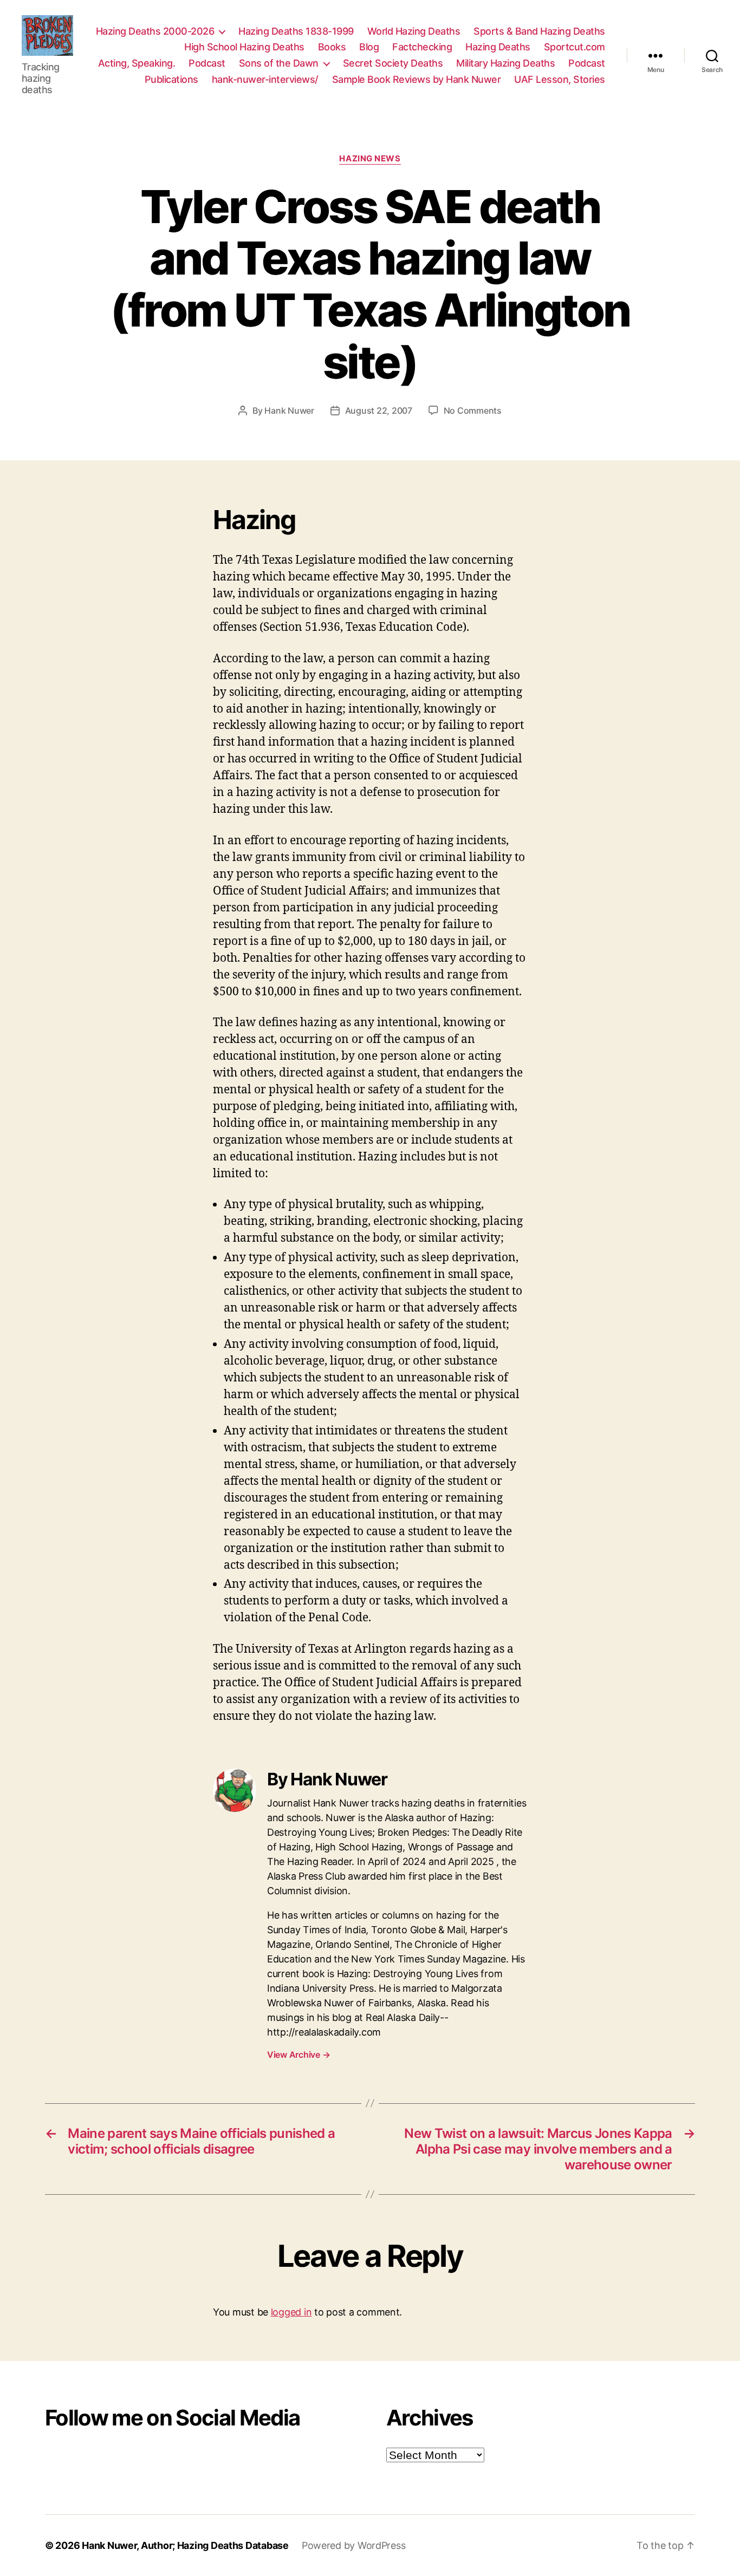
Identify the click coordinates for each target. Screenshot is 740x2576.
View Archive (298, 2055)
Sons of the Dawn (279, 63)
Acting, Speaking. (137, 63)
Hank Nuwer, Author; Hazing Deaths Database (185, 2545)
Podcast (207, 63)
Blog (369, 47)
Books (332, 47)
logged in (291, 2312)
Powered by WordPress (354, 2545)
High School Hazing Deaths (244, 47)
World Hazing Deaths (414, 31)
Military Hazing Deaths (505, 63)
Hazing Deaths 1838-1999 (296, 31)
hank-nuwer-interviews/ (265, 79)
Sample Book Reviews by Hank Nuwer (417, 79)
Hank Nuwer (289, 410)
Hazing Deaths (498, 47)
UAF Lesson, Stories (560, 79)
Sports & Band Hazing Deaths (539, 31)
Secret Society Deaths (393, 63)
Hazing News (370, 159)
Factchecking (422, 47)
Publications (171, 79)
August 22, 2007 (379, 410)
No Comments (473, 410)
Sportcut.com (575, 47)
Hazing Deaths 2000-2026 (155, 31)
